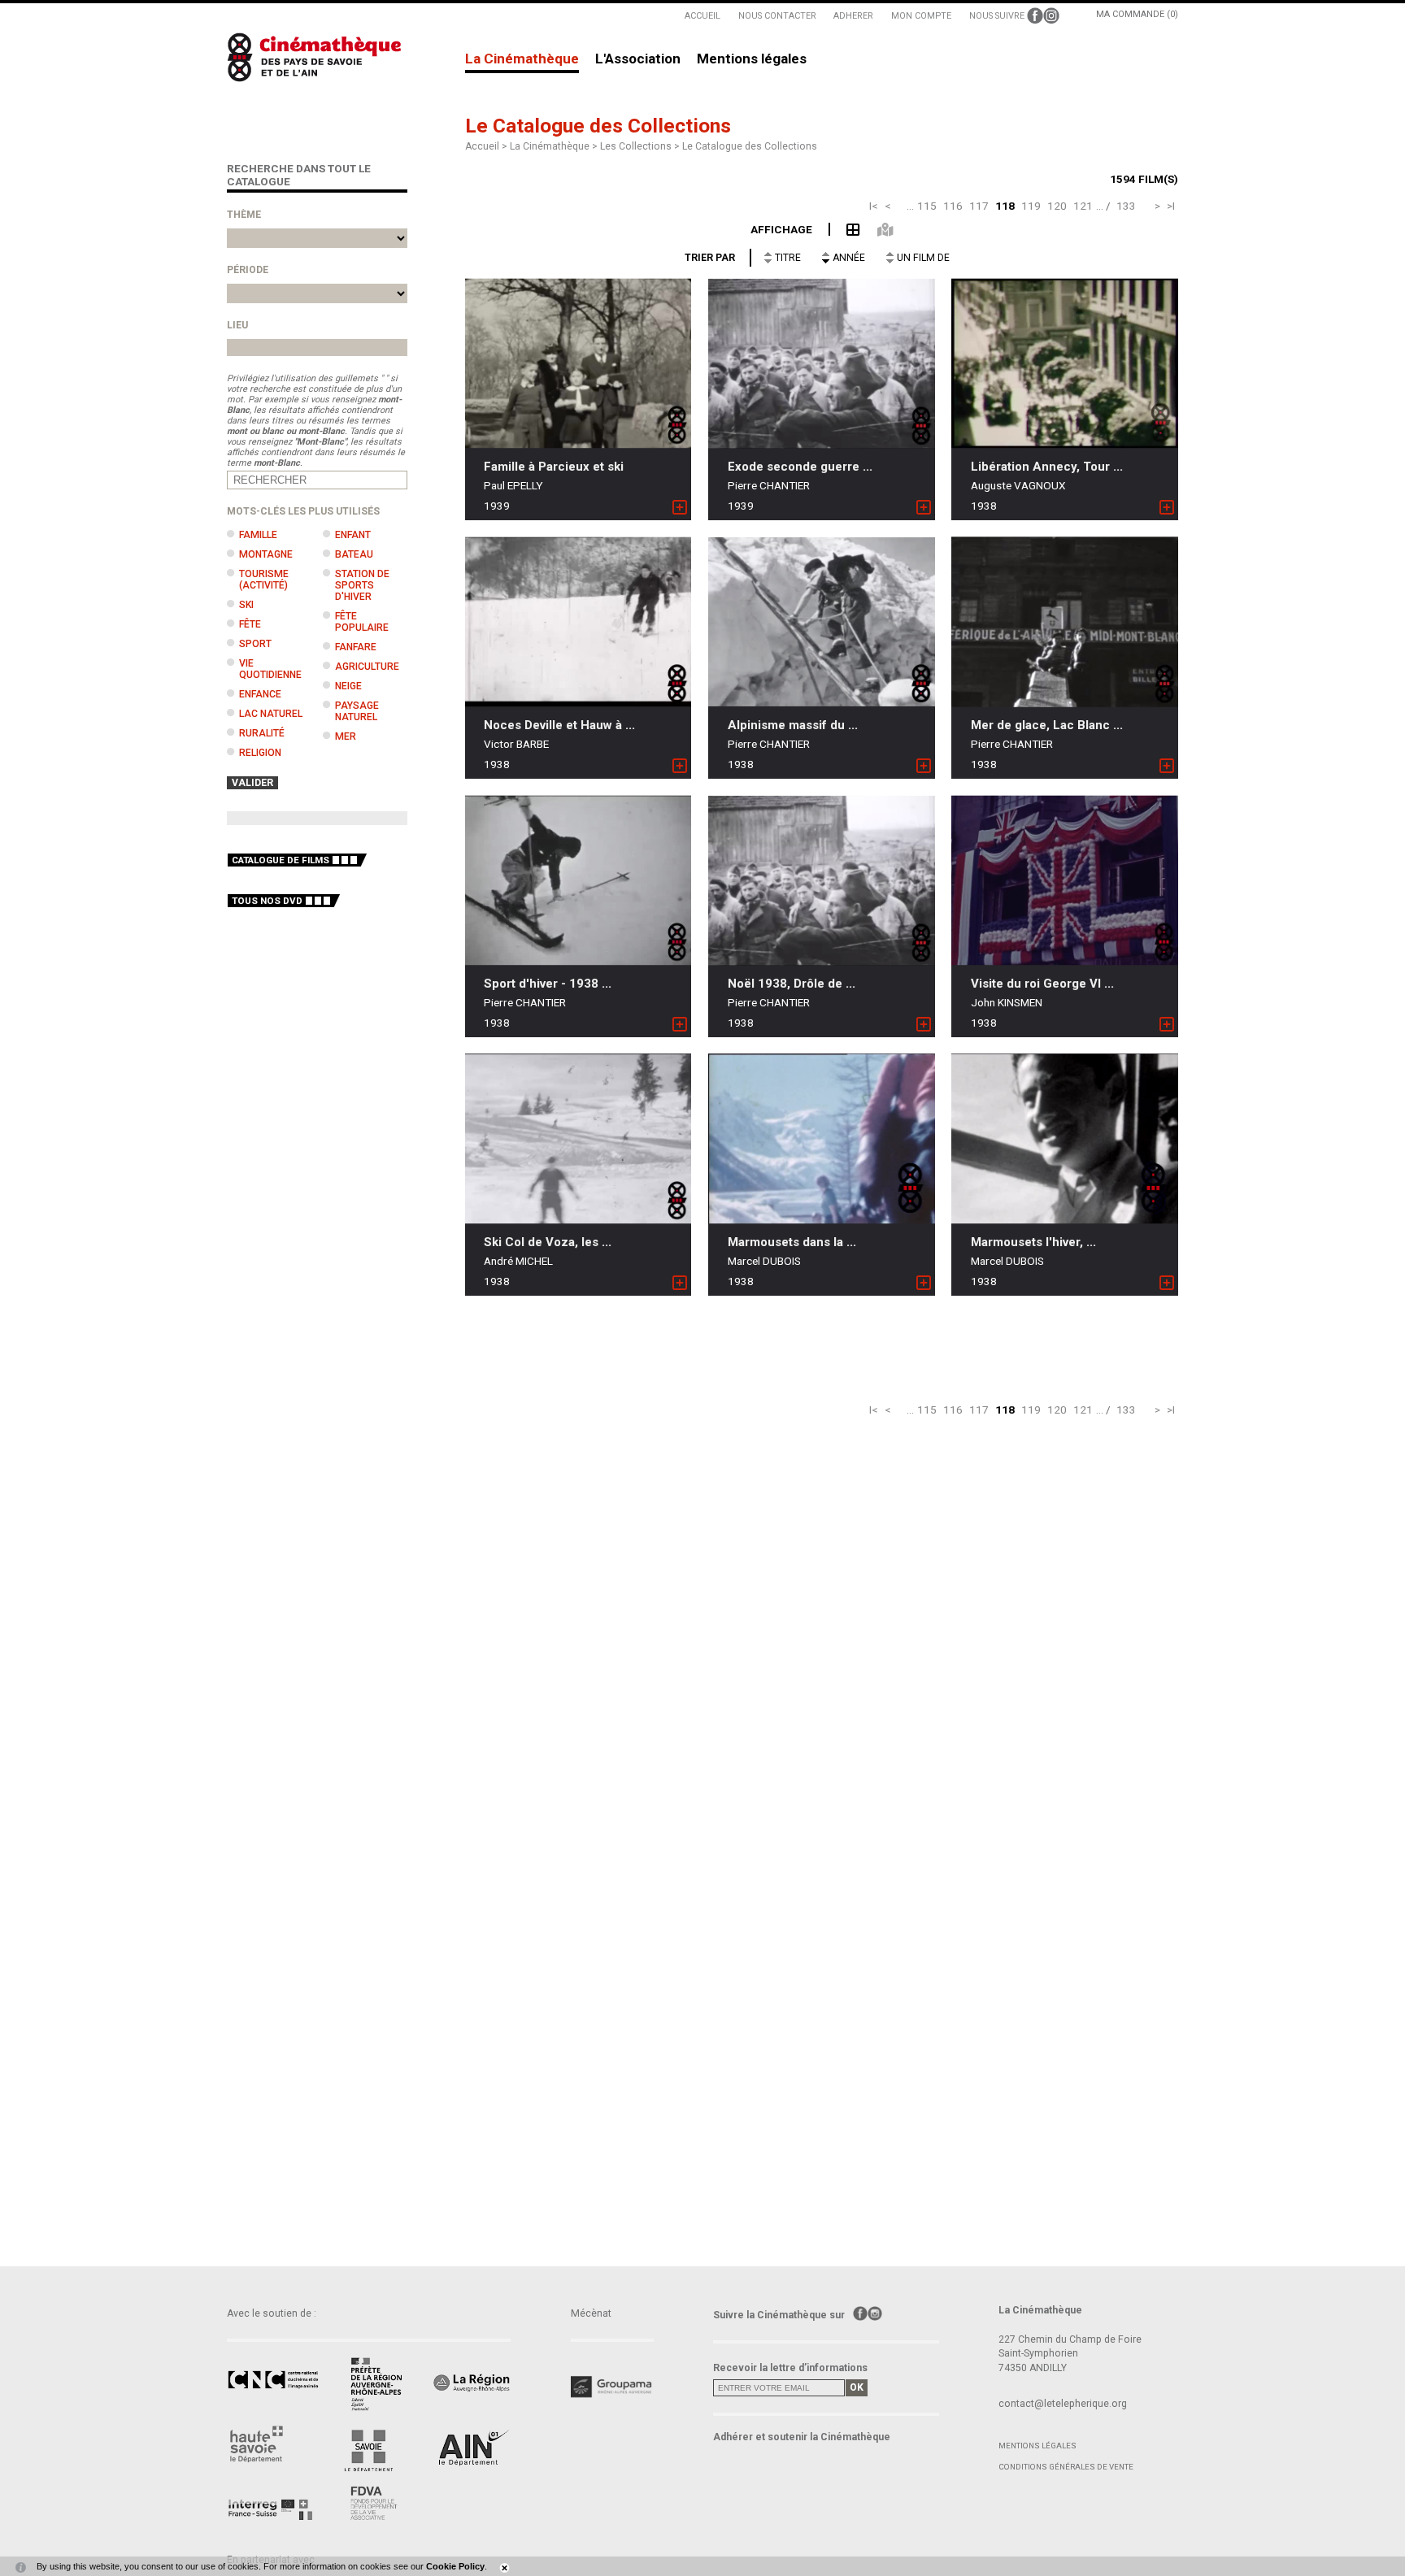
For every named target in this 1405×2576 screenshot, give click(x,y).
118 (1005, 206)
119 (1031, 206)
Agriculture (367, 667)
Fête (250, 624)
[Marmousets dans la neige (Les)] (822, 1138)
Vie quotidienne (270, 669)
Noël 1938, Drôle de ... (792, 984)
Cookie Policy (455, 2566)
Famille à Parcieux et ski (554, 467)
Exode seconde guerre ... (800, 467)
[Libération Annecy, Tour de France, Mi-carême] (1065, 364)
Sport (255, 644)
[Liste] (845, 228)
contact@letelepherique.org (1063, 2404)
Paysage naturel (357, 711)
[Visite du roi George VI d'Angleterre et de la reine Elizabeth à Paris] (1065, 880)
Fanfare (356, 647)
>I (1171, 206)
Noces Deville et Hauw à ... (559, 725)
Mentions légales (752, 59)
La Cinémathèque (522, 59)
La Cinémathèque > (555, 146)
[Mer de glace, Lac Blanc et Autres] (1065, 622)
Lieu (237, 325)
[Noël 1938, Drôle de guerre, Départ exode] (822, 881)
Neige (348, 686)
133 (1126, 206)
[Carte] (876, 228)
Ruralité (262, 733)
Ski (246, 605)
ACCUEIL (702, 16)
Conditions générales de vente (1066, 2467)
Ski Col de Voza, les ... (548, 1242)
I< (874, 206)
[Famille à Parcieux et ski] (579, 364)
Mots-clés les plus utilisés (303, 511)
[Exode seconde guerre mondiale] (822, 364)
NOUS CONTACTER (777, 16)
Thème (244, 215)
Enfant (353, 535)
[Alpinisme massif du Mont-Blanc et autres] (822, 622)
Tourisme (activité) (264, 580)
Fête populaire (362, 622)
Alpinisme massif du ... (793, 725)
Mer (346, 736)
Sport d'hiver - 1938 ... (548, 984)
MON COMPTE (921, 16)
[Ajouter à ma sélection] (680, 508)
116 (953, 206)
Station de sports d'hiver (362, 585)
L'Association (638, 59)
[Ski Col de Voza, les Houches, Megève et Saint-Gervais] (579, 1138)
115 (927, 206)
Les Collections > (641, 146)
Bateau (354, 554)
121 (1083, 206)
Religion (260, 753)
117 (979, 206)
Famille (258, 535)
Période (248, 270)
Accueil (482, 146)
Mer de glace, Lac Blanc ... (1047, 725)
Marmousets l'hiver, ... (1033, 1242)
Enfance (260, 694)
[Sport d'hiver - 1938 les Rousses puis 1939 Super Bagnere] (579, 880)
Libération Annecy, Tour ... (1047, 467)
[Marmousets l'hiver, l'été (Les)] (1065, 1138)
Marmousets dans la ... (792, 1242)
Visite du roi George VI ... (1042, 984)
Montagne (266, 554)
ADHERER (853, 16)
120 (1057, 206)
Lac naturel (271, 714)
